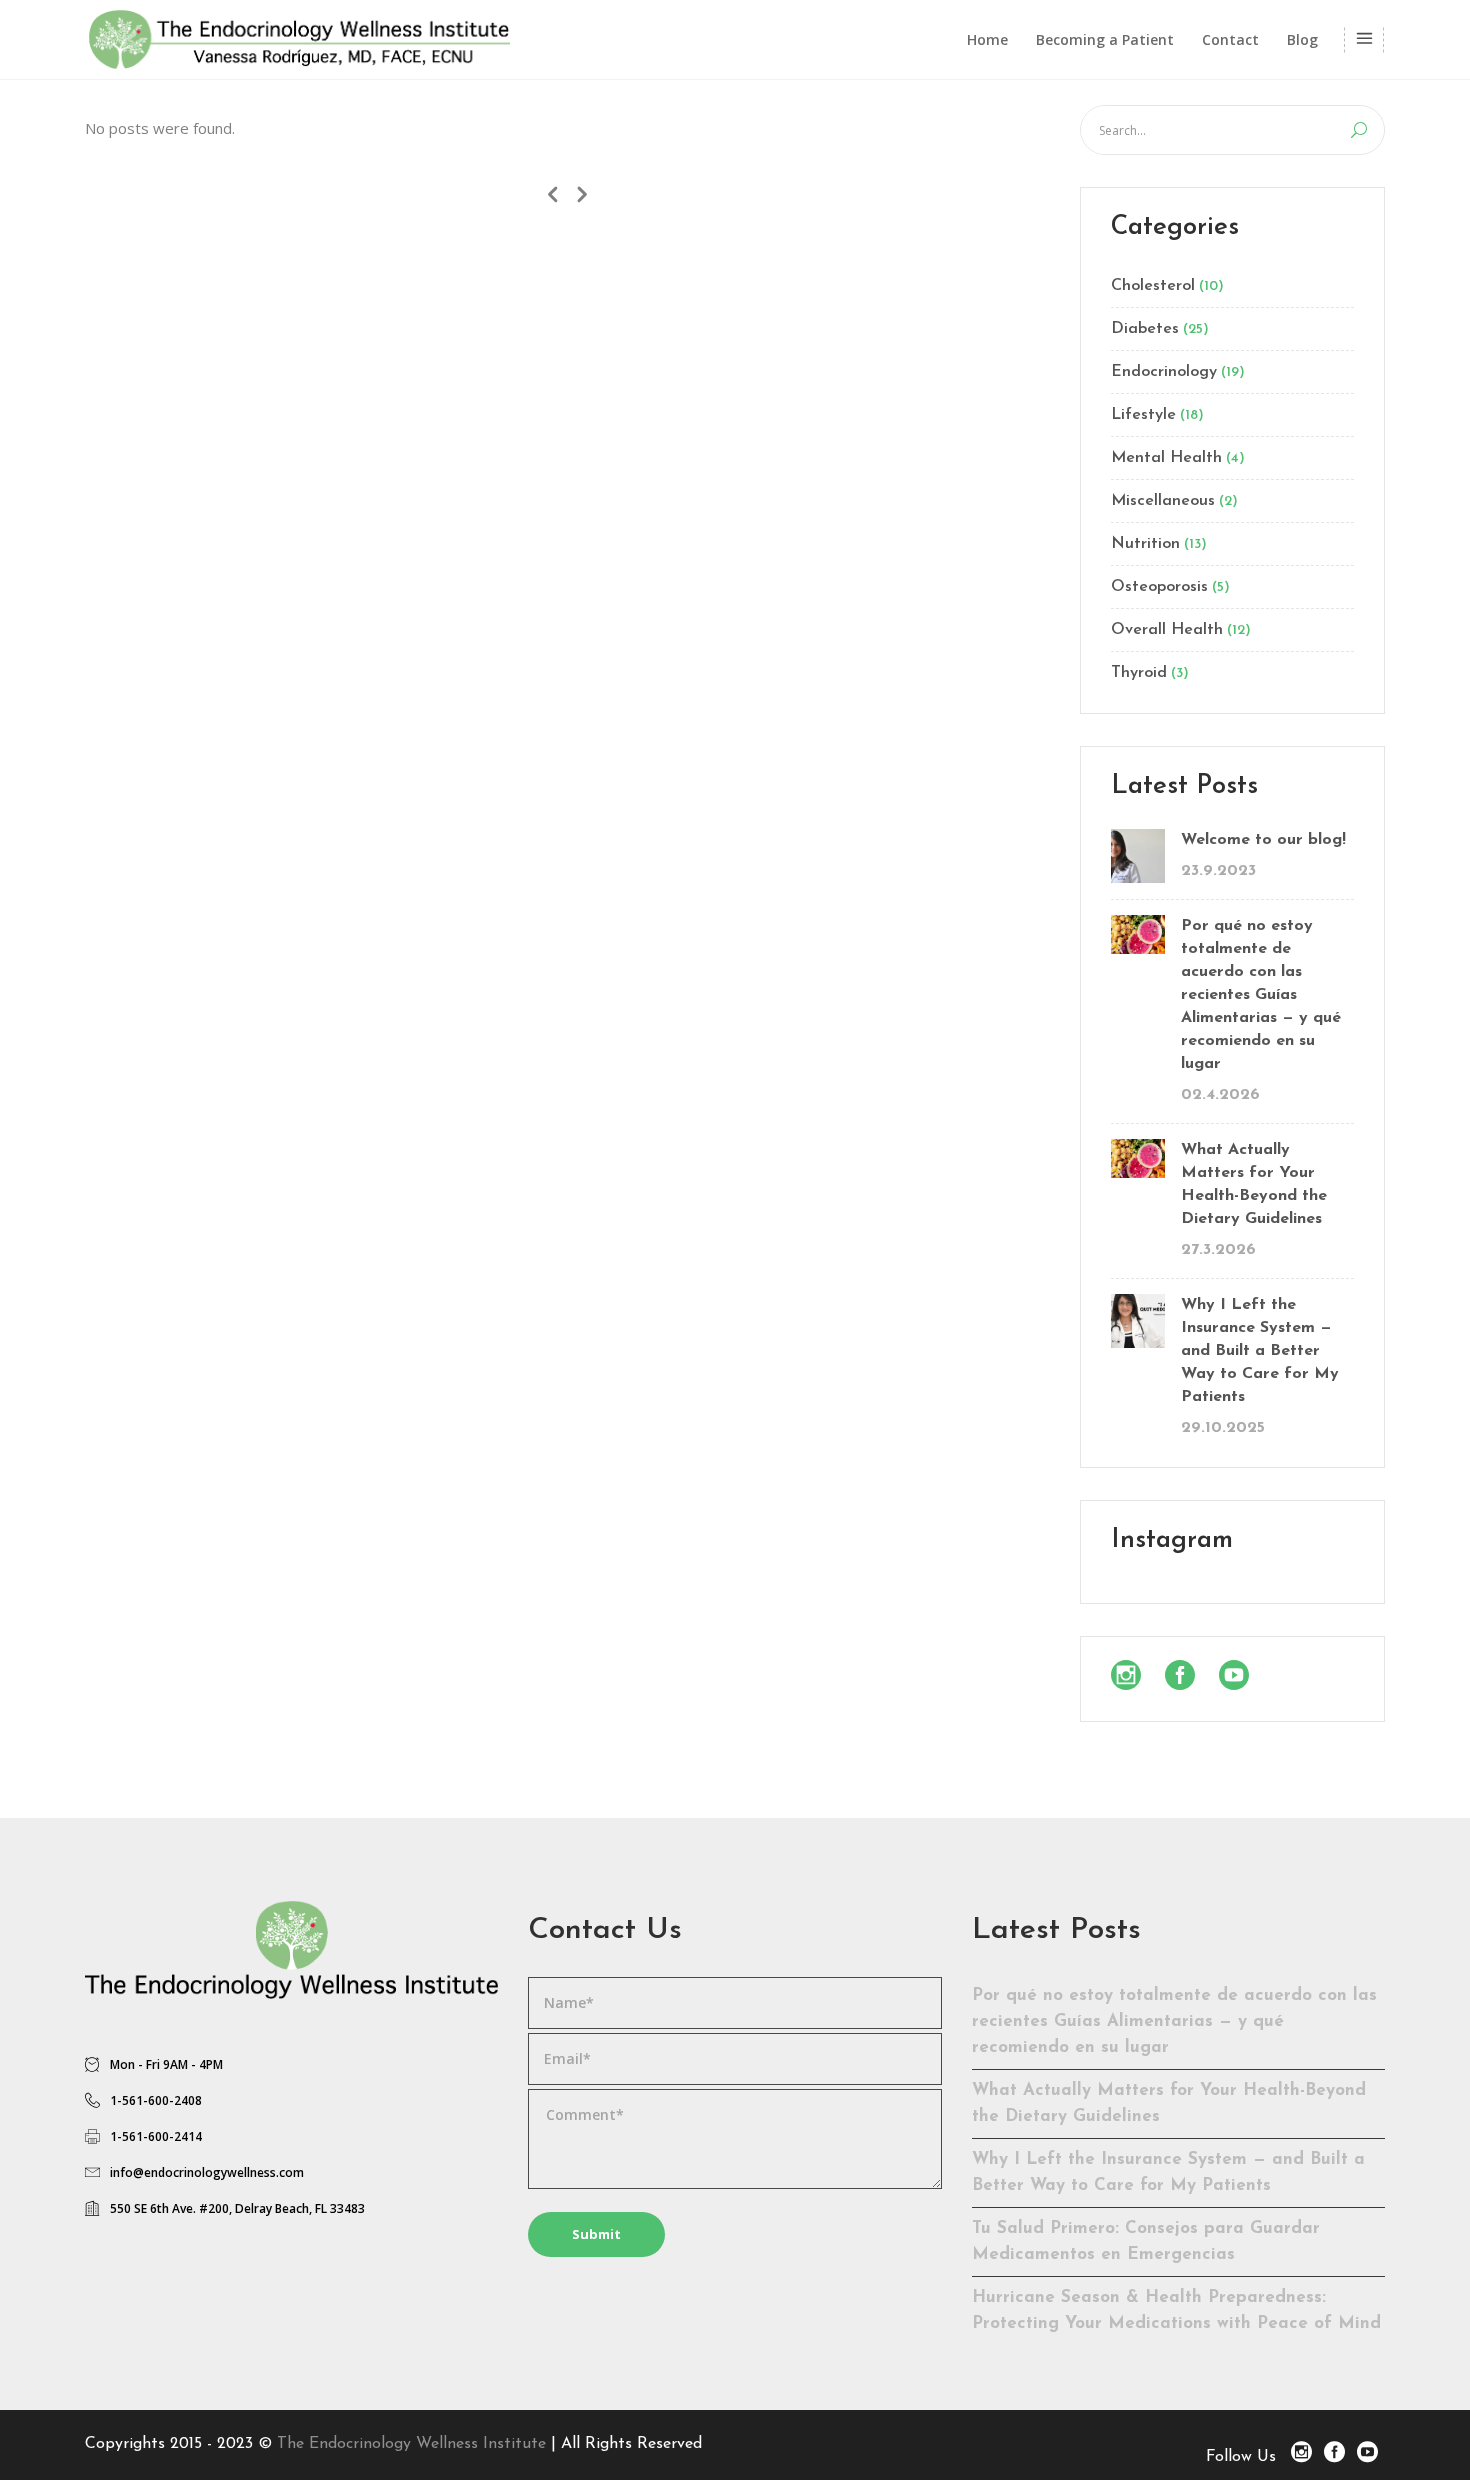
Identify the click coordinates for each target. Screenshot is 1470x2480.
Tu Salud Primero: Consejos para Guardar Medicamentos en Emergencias (1146, 2241)
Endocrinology (1164, 372)
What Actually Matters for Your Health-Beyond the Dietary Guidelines (1254, 1184)
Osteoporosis (1159, 587)
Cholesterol (1153, 286)
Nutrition (1145, 544)
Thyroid (1139, 673)
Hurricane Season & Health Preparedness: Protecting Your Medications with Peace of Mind (1176, 2310)
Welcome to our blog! (1263, 840)
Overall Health (1167, 630)
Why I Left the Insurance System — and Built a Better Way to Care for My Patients (1260, 1351)
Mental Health (1166, 458)
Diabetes (1145, 329)
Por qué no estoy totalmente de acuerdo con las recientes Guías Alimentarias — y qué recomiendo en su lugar (1261, 995)
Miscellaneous (1163, 501)
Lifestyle (1143, 415)
